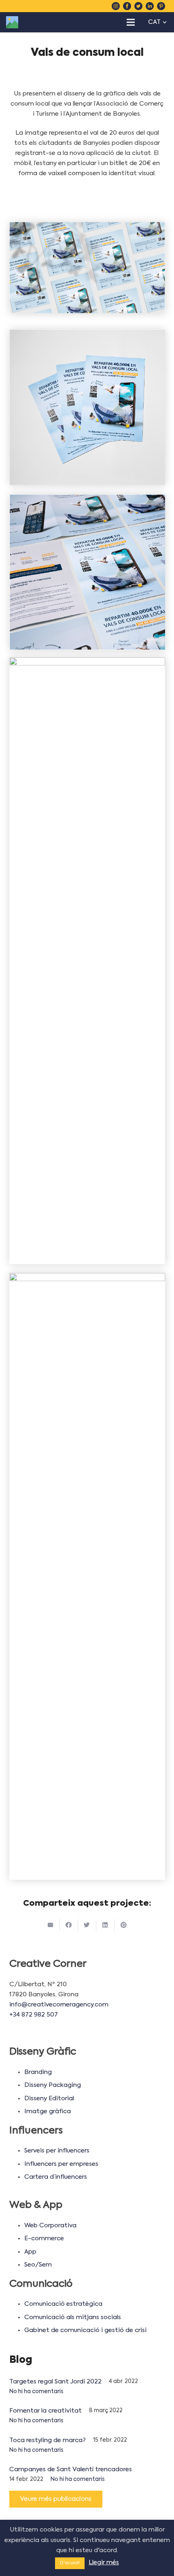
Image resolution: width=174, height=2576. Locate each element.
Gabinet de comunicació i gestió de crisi (85, 2330)
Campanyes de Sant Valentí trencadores (71, 2469)
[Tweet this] (87, 1925)
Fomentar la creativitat (46, 2411)
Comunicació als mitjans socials (73, 2317)
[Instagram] (116, 6)
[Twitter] (138, 6)
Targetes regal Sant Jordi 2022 (55, 2382)
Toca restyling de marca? (48, 2440)
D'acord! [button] (70, 2563)
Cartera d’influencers (56, 2177)
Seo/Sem (38, 2265)
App (30, 2252)
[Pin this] (124, 1925)
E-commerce (44, 2238)
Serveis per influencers (57, 2151)
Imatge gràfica (48, 2111)
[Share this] (69, 1925)
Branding (38, 2072)
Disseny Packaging (53, 2085)
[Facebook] (127, 6)
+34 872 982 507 (34, 2015)
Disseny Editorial (49, 2098)
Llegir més (104, 2562)
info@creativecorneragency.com (59, 2005)
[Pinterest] (161, 6)
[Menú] (131, 22)
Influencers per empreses (61, 2164)
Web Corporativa (50, 2225)
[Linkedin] (150, 6)
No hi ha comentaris (36, 2392)
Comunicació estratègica (63, 2304)
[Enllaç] (12, 22)
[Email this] (51, 1925)
